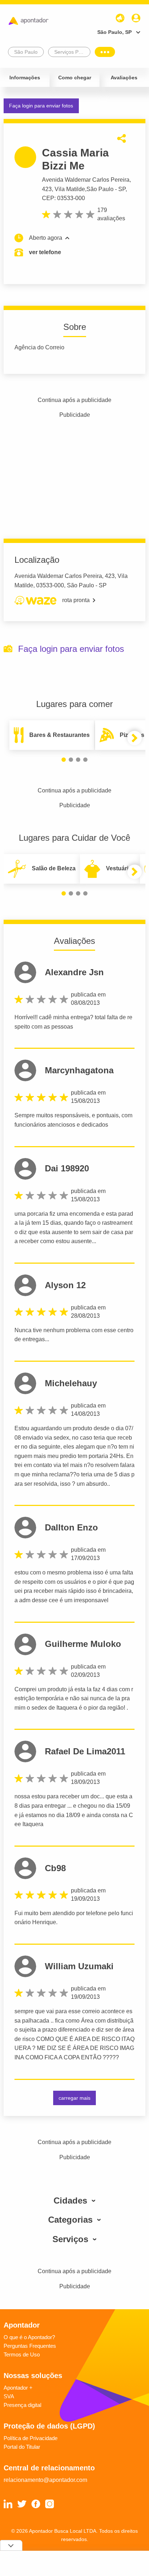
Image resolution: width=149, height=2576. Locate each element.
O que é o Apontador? (29, 2337)
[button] (64, 760)
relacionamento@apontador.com (45, 2480)
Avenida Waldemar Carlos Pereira (86, 180)
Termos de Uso (22, 2354)
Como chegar (75, 78)
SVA (9, 2396)
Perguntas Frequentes (30, 2346)
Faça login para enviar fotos (41, 106)
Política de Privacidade (31, 2438)
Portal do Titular (22, 2447)
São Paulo (100, 189)
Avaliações (124, 78)
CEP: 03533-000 (63, 198)
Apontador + (18, 2388)
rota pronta (76, 600)
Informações (25, 78)
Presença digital (22, 2405)
